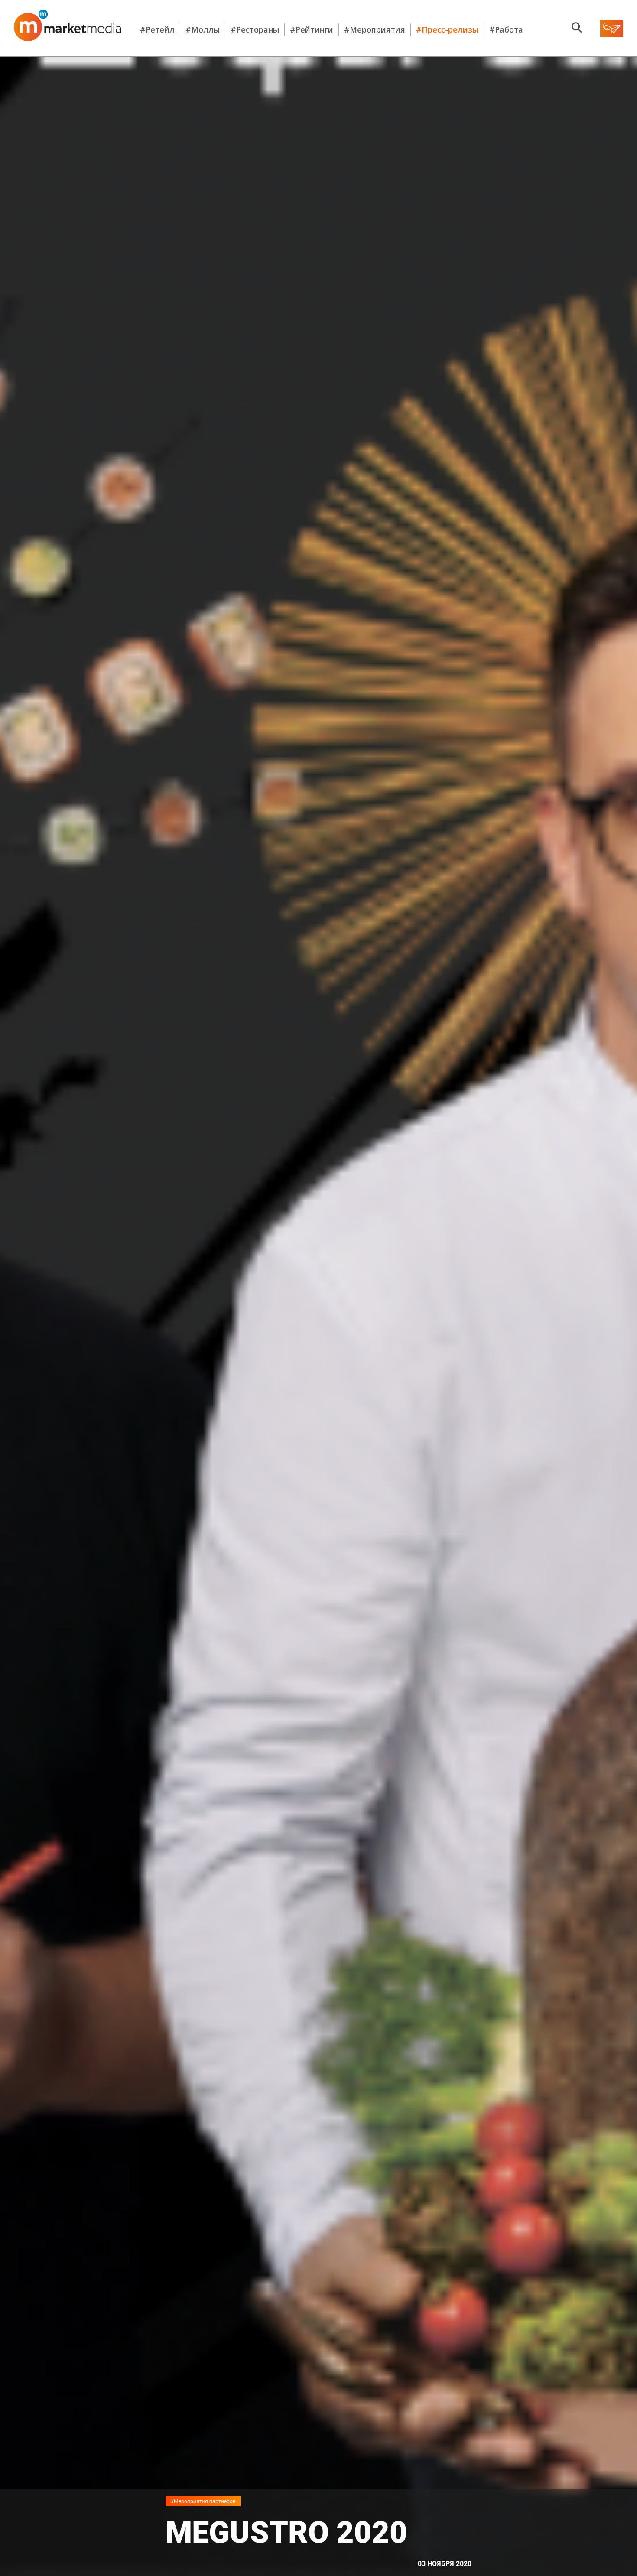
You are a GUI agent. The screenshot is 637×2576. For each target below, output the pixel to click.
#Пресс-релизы (447, 29)
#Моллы (203, 29)
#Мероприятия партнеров (203, 2501)
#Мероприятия (375, 29)
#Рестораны (255, 29)
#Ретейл (157, 29)
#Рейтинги (312, 29)
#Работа (506, 29)
